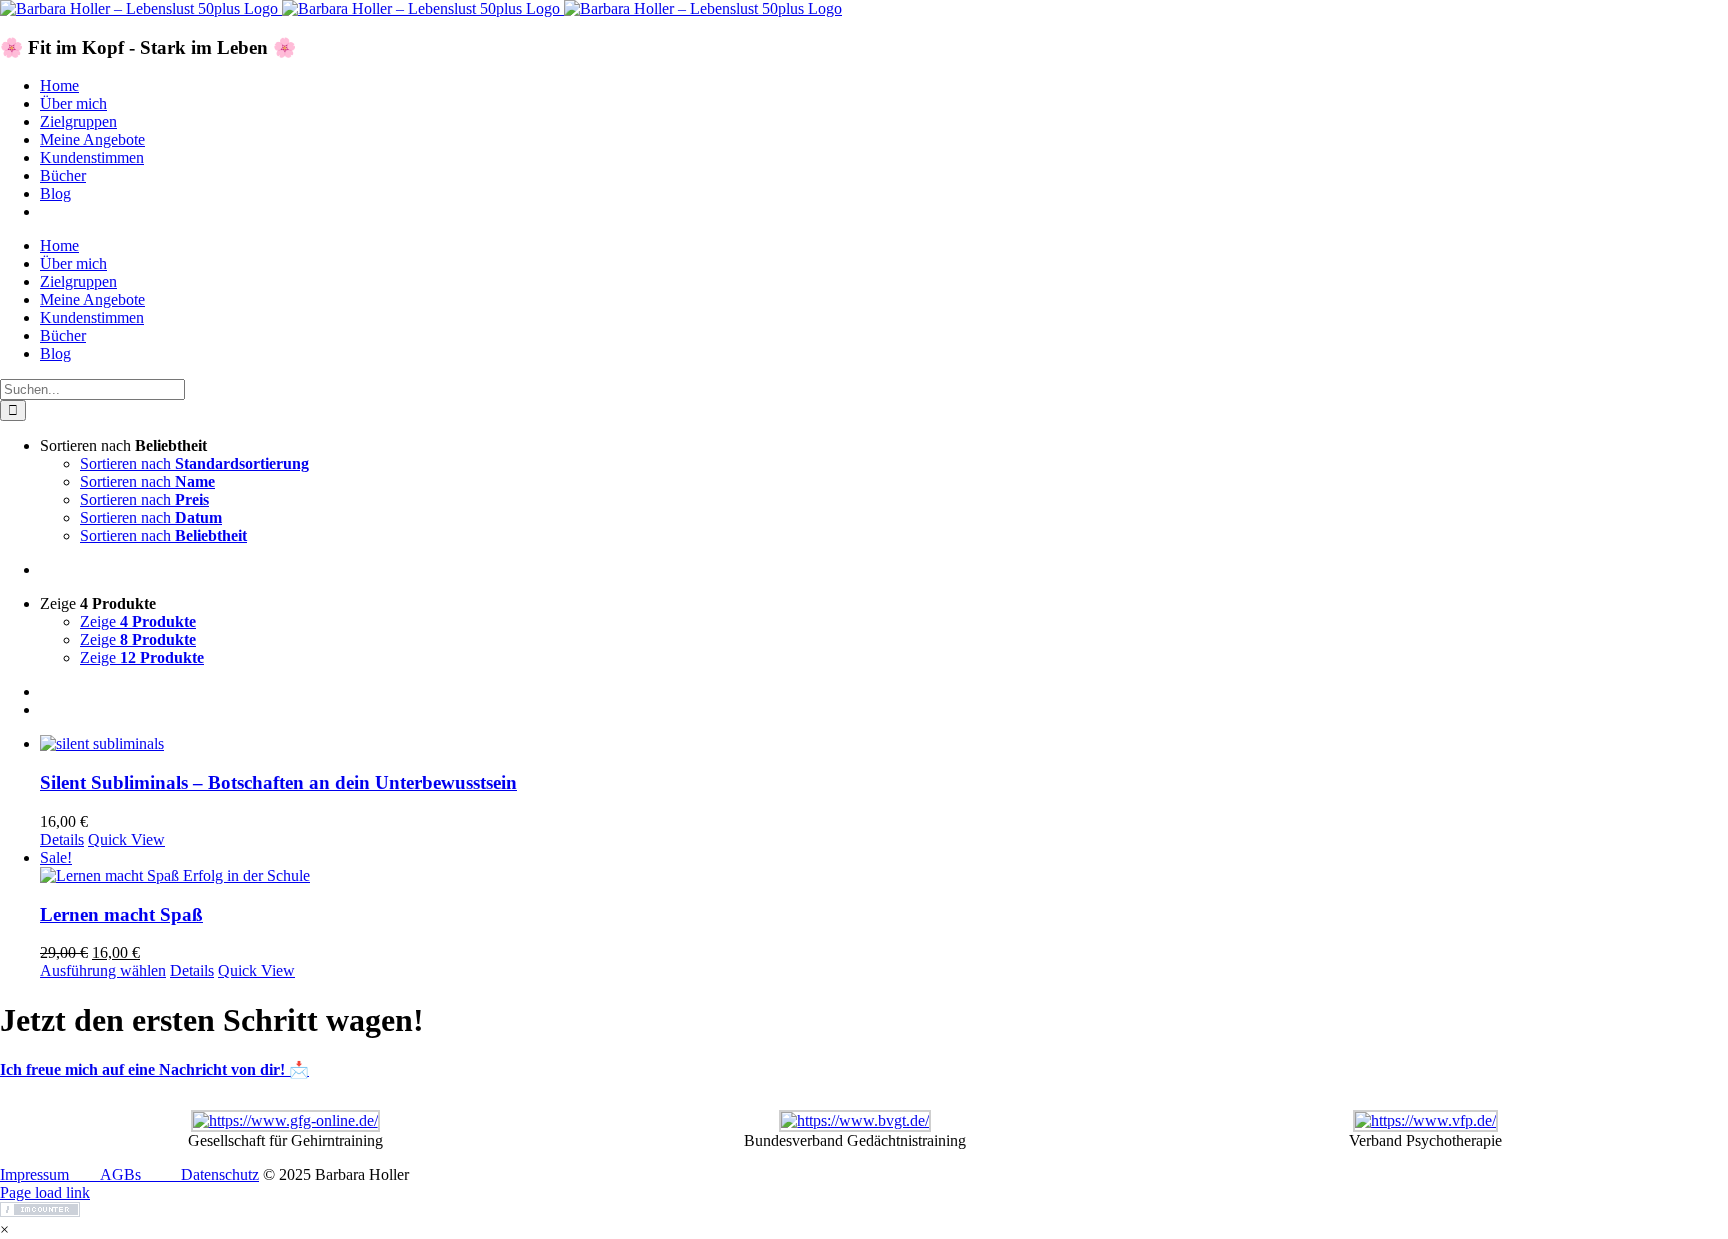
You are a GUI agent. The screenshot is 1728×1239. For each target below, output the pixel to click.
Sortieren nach (194, 463)
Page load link (45, 1192)
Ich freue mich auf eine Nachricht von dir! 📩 (154, 1069)
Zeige (138, 621)
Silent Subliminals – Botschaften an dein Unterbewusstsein (278, 782)
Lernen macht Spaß (121, 914)
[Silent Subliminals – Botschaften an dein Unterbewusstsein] (884, 744)
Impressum (34, 1174)
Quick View (126, 839)
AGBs (120, 1174)
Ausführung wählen (103, 970)
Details (62, 839)
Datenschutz (220, 1174)
